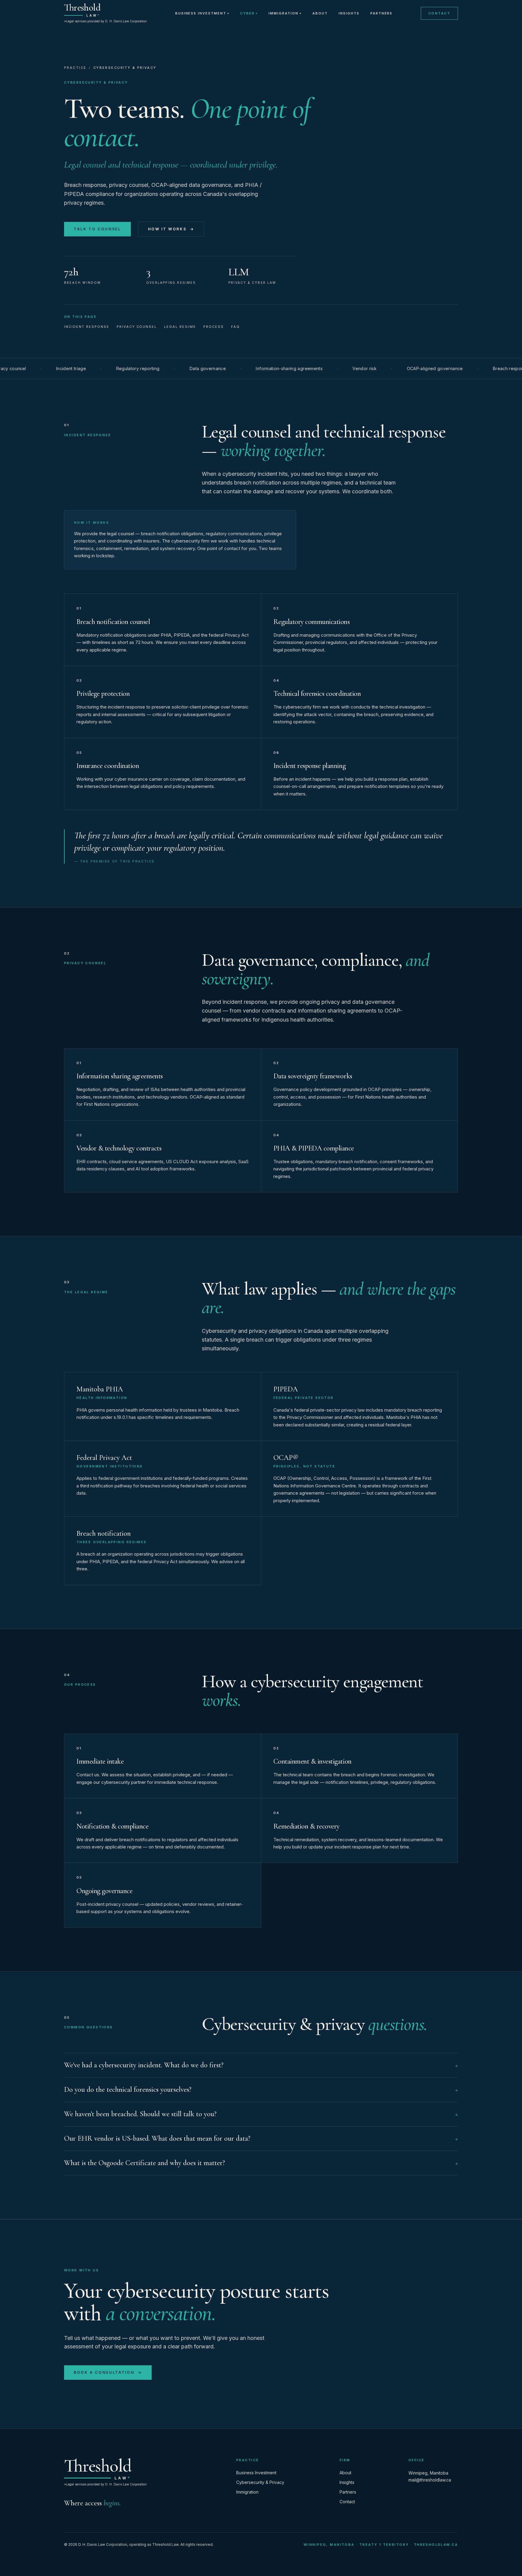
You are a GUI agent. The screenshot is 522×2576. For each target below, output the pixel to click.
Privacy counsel (137, 327)
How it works (171, 229)
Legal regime (180, 327)
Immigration (285, 13)
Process (214, 327)
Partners (382, 13)
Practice (75, 68)
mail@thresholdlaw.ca (430, 2480)
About (320, 13)
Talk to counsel (97, 229)
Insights (349, 13)
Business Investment (202, 13)
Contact (439, 13)
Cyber (249, 13)
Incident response (87, 327)
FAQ (235, 327)
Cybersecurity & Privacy (260, 2482)
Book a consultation (108, 2372)
